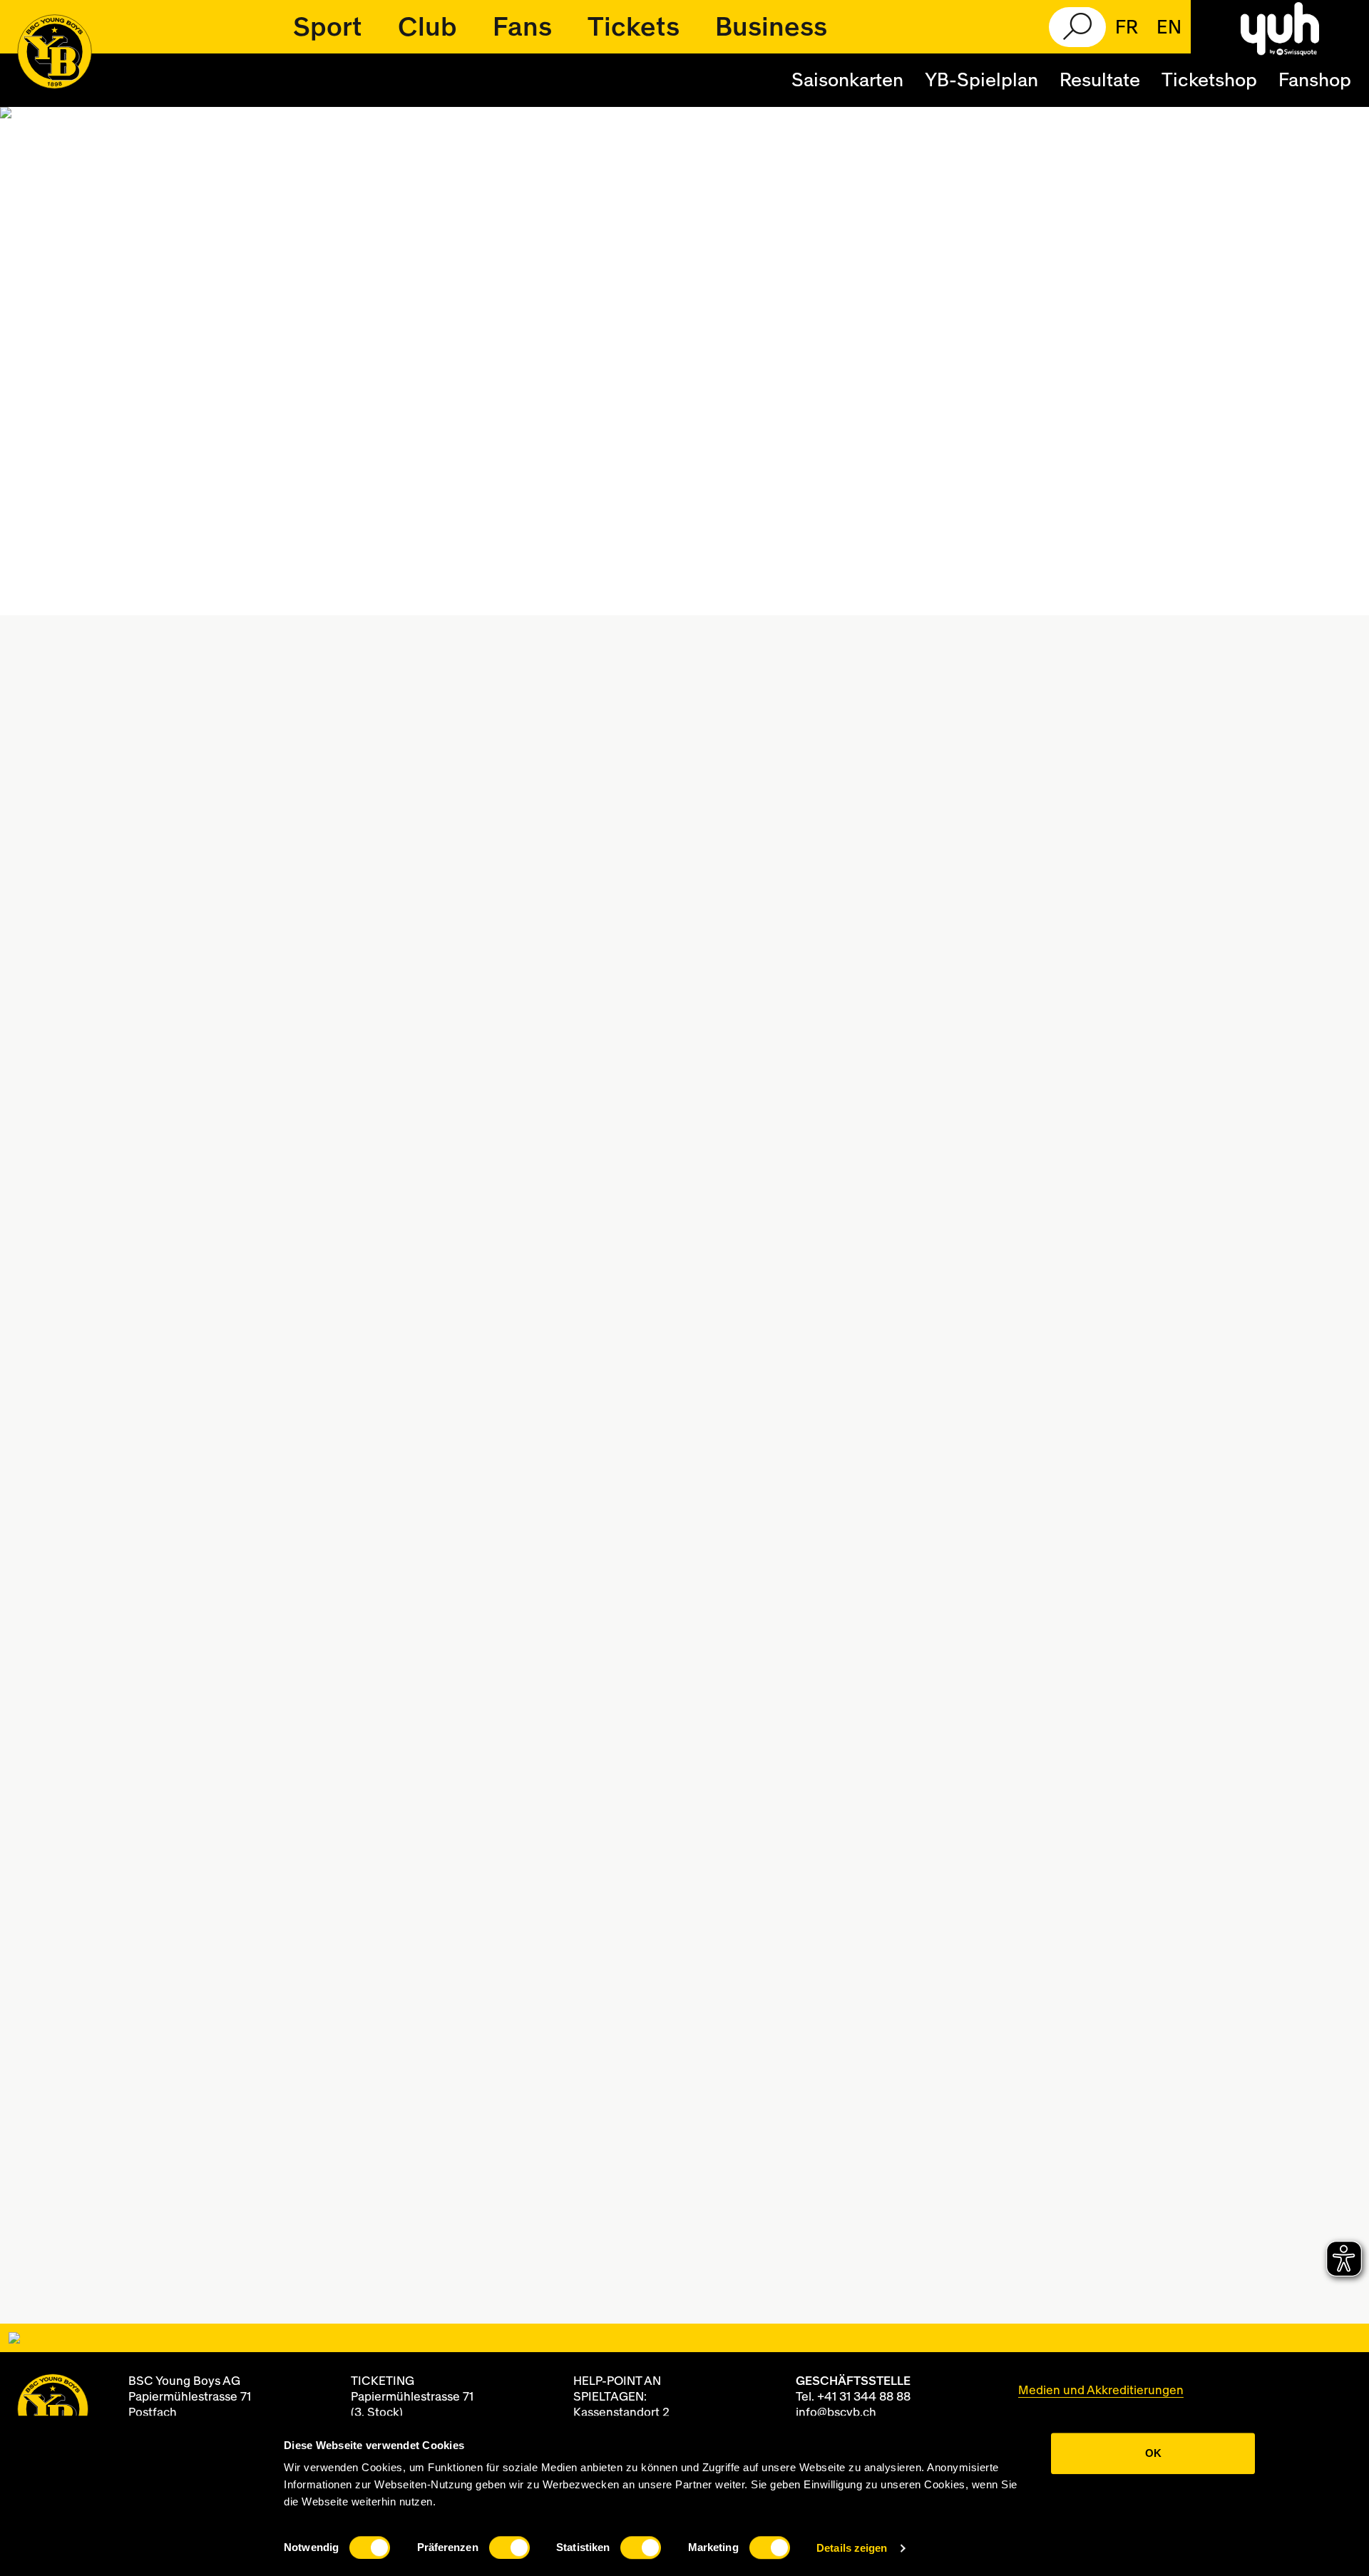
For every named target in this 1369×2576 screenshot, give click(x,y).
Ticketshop (1209, 81)
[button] (328, 27)
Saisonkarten (847, 81)
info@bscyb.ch (836, 2412)
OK (1153, 2453)
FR (1127, 28)
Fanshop (1315, 81)
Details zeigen (852, 2548)
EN (1169, 28)
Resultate (1100, 81)
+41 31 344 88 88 (864, 2397)
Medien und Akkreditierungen (1101, 2390)
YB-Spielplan (981, 81)
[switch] (509, 2547)
